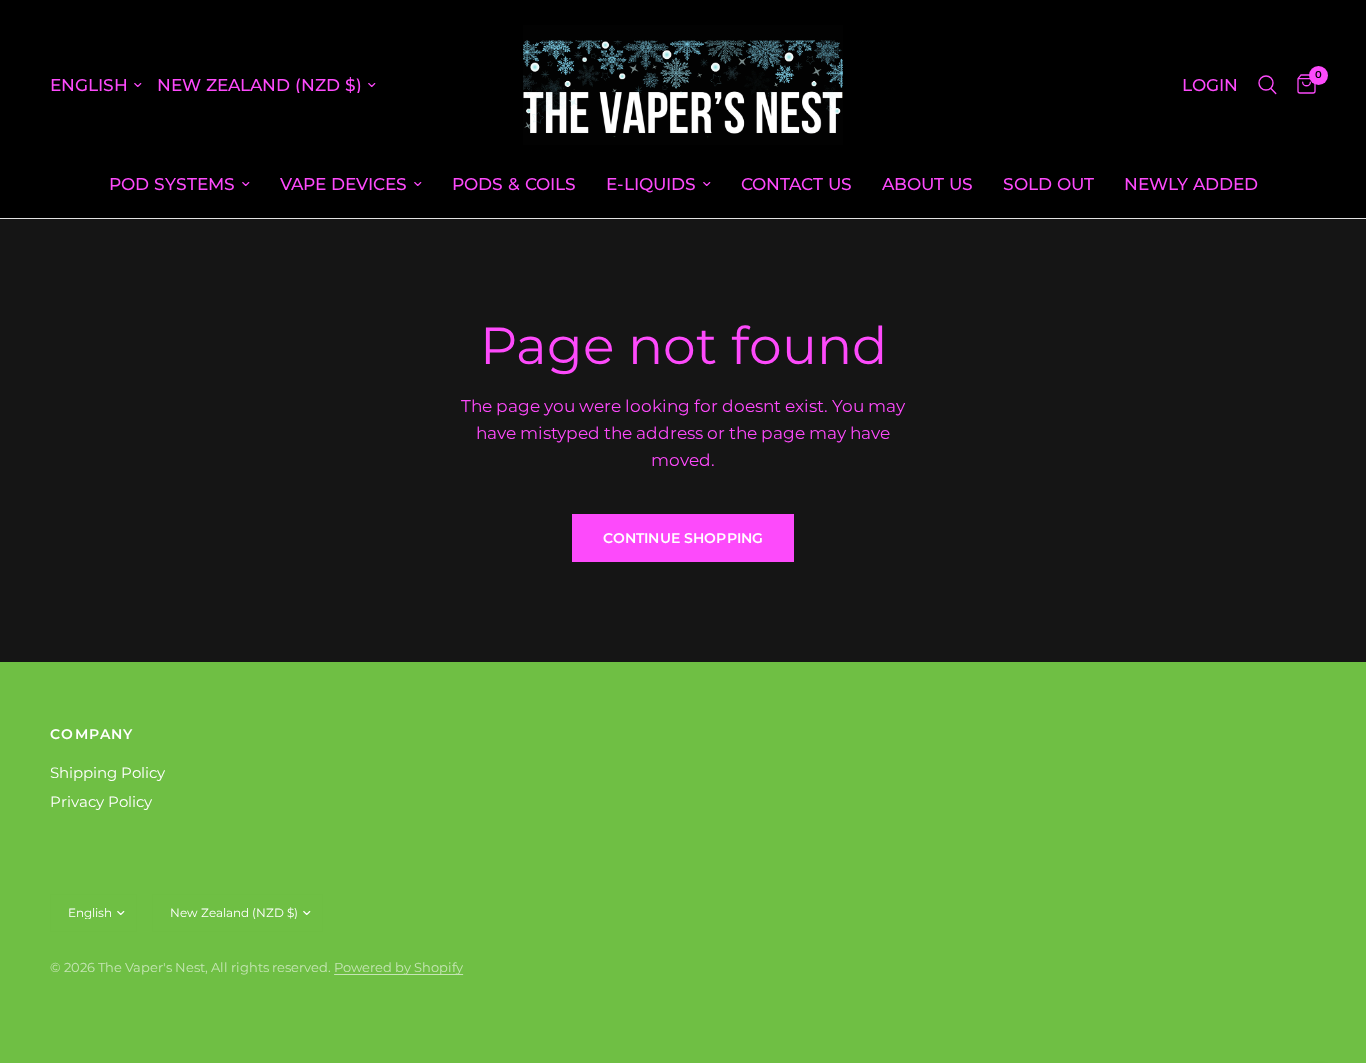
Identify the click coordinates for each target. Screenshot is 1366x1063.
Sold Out (1048, 183)
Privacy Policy (101, 801)
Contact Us (796, 183)
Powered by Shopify (398, 967)
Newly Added (1191, 183)
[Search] (1267, 85)
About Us (927, 183)
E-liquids (651, 183)
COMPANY (92, 734)
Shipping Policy (107, 772)
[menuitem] (179, 184)
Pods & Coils (514, 183)
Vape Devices (343, 183)
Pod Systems (172, 183)
